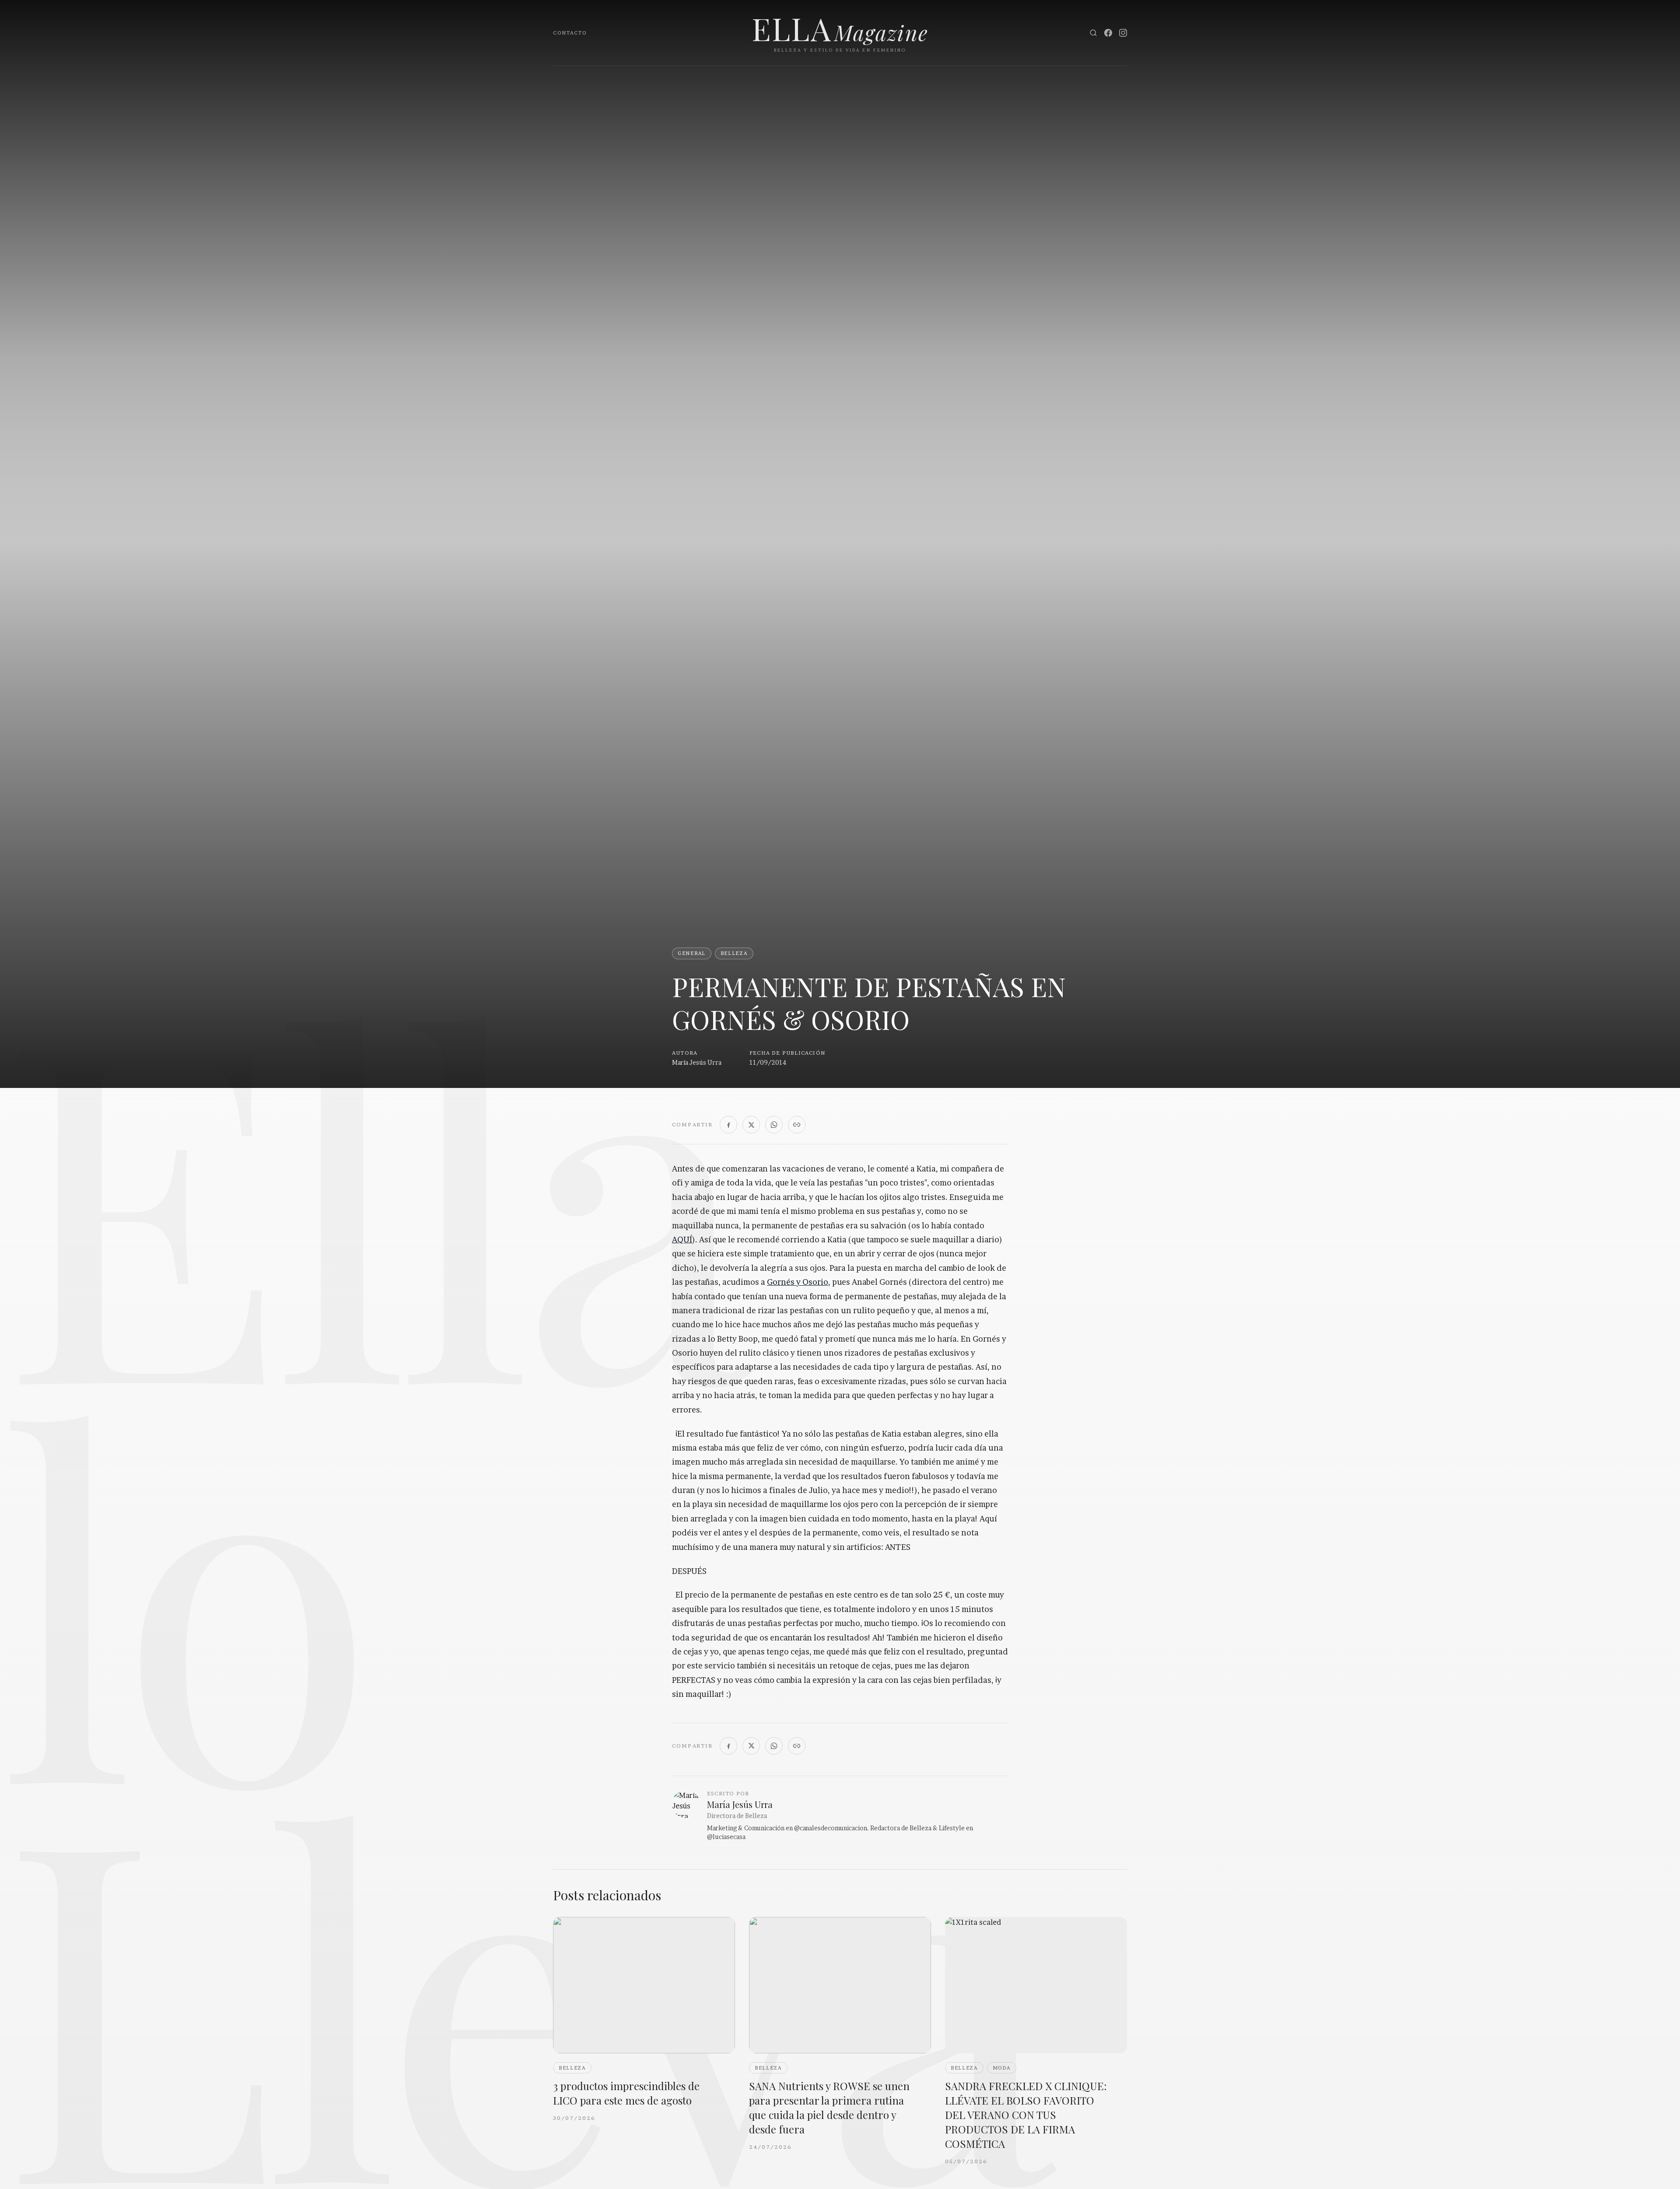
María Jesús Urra (697, 1062)
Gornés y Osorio (798, 1282)
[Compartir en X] (751, 1125)
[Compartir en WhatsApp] (774, 1125)
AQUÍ (682, 1240)
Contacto (570, 33)
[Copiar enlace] (797, 1125)
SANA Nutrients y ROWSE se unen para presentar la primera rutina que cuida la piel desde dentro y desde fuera (829, 2107)
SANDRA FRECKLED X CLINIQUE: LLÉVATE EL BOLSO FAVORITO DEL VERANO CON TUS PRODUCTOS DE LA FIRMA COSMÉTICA (1026, 2115)
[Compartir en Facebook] (728, 1125)
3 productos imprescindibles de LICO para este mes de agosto (626, 2093)
